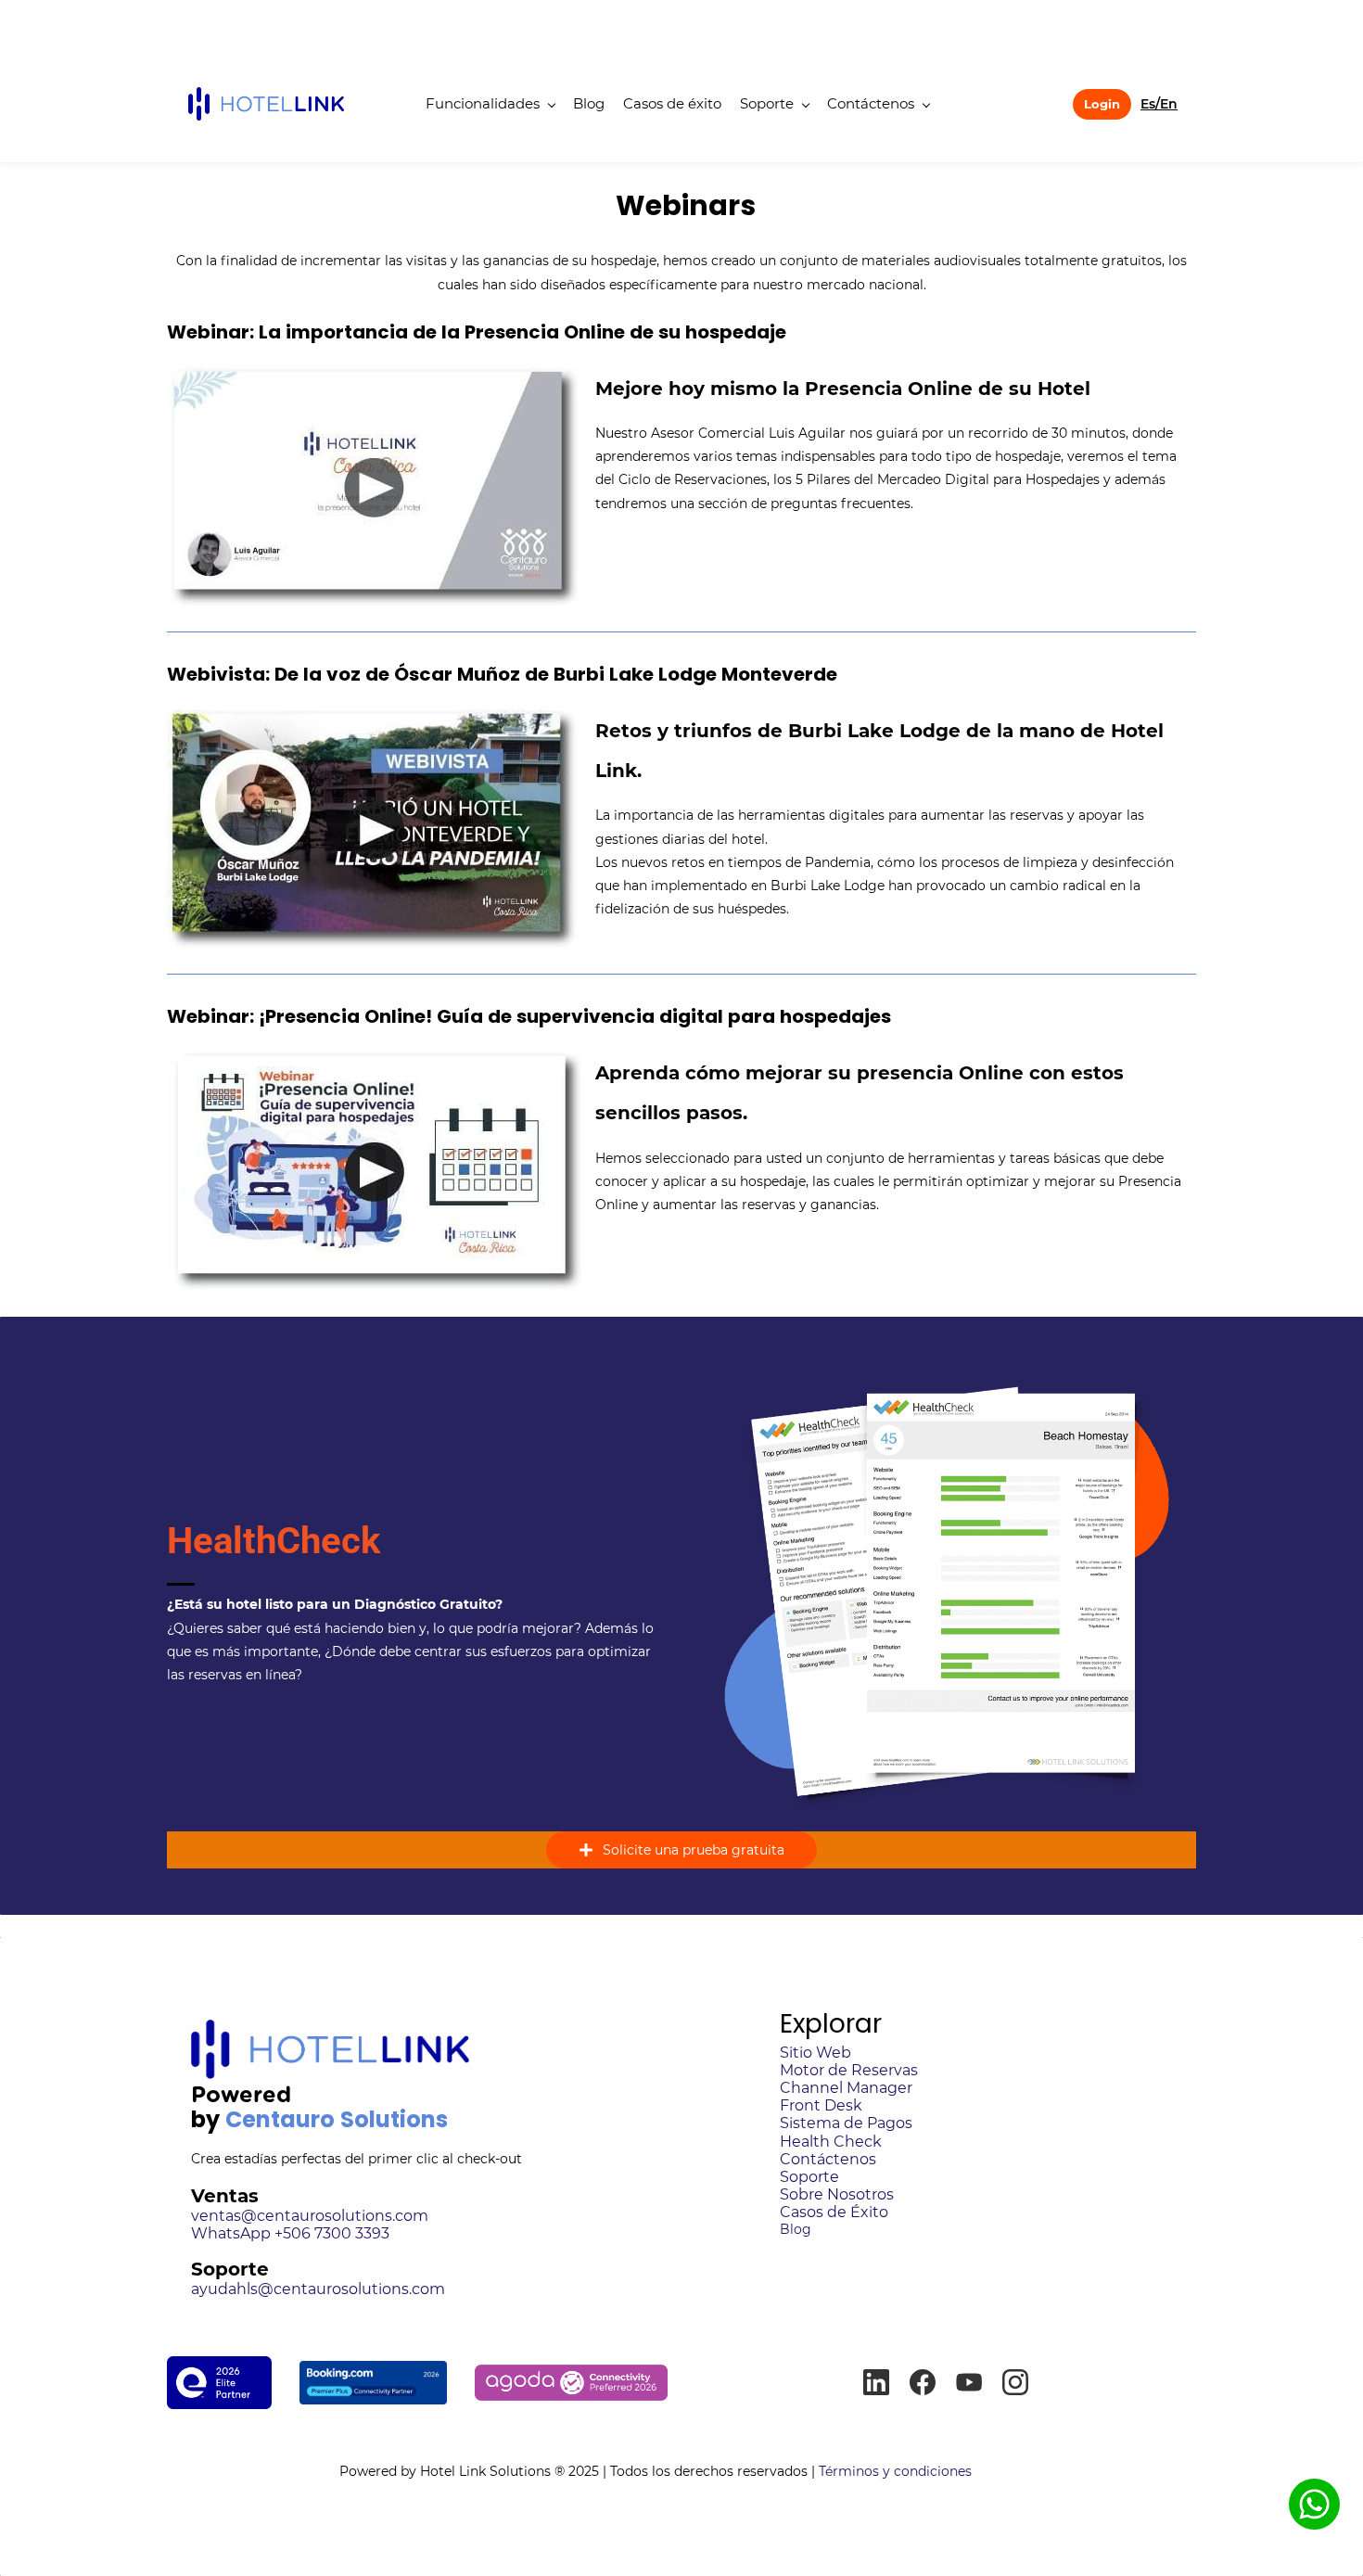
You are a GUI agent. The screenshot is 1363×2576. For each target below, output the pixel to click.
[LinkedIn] (876, 2382)
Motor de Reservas (849, 2070)
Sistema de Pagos (846, 2123)
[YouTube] (969, 2382)
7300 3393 (352, 2233)
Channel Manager (846, 2088)
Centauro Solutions (337, 2119)
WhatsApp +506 (253, 2233)
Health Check (831, 2142)
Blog (796, 2229)
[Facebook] (923, 2382)
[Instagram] (1015, 2382)
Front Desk (821, 2105)
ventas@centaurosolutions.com (310, 2216)
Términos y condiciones (919, 2471)
